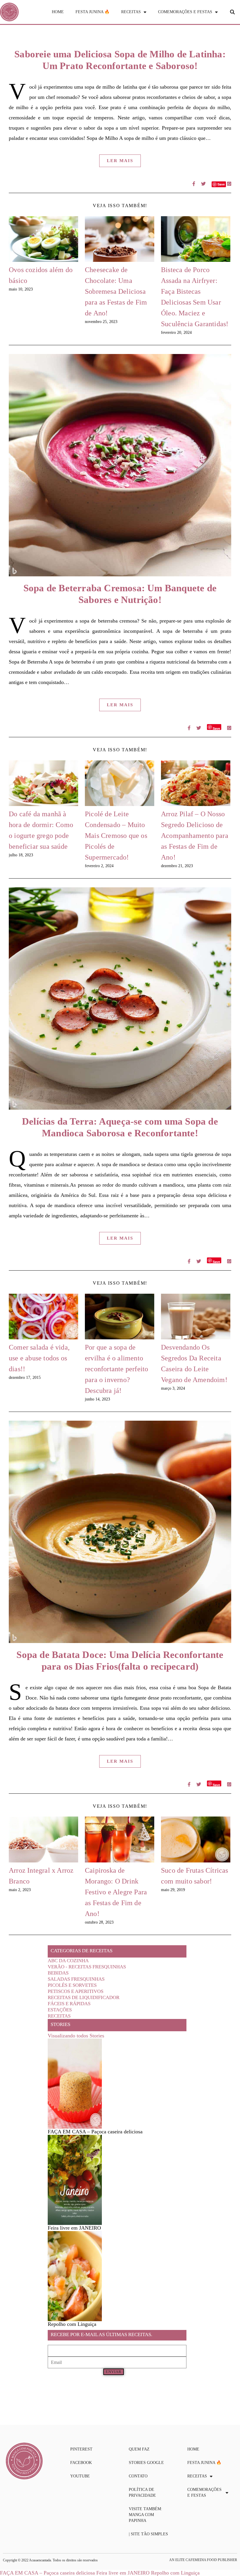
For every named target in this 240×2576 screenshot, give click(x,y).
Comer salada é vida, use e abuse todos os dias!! (39, 1358)
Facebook (81, 2463)
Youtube (80, 2476)
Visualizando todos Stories (76, 2036)
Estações (60, 2010)
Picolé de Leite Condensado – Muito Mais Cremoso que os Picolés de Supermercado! (116, 836)
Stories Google (146, 2463)
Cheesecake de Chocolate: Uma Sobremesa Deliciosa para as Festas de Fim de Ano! (116, 291)
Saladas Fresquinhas (76, 1979)
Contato (138, 2476)
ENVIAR (114, 2372)
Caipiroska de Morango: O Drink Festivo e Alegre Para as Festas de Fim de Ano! (116, 1892)
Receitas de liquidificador (84, 1997)
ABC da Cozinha (68, 1961)
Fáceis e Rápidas (69, 2004)
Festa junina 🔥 (92, 12)
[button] (232, 12)
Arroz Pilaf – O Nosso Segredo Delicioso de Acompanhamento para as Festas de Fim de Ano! (195, 836)
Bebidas (58, 1973)
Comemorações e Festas (185, 12)
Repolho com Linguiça (175, 2573)
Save (216, 728)
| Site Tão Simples (148, 2534)
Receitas (131, 12)
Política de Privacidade (142, 2492)
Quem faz (139, 2449)
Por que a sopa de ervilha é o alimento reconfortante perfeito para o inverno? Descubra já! (116, 1369)
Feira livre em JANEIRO (123, 2573)
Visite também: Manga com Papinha (145, 2515)
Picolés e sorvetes (72, 1985)
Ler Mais (120, 161)
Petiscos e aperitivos (76, 1991)
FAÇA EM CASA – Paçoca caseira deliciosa (47, 2573)
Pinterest (81, 2449)
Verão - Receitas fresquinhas (87, 1967)
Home (58, 12)
